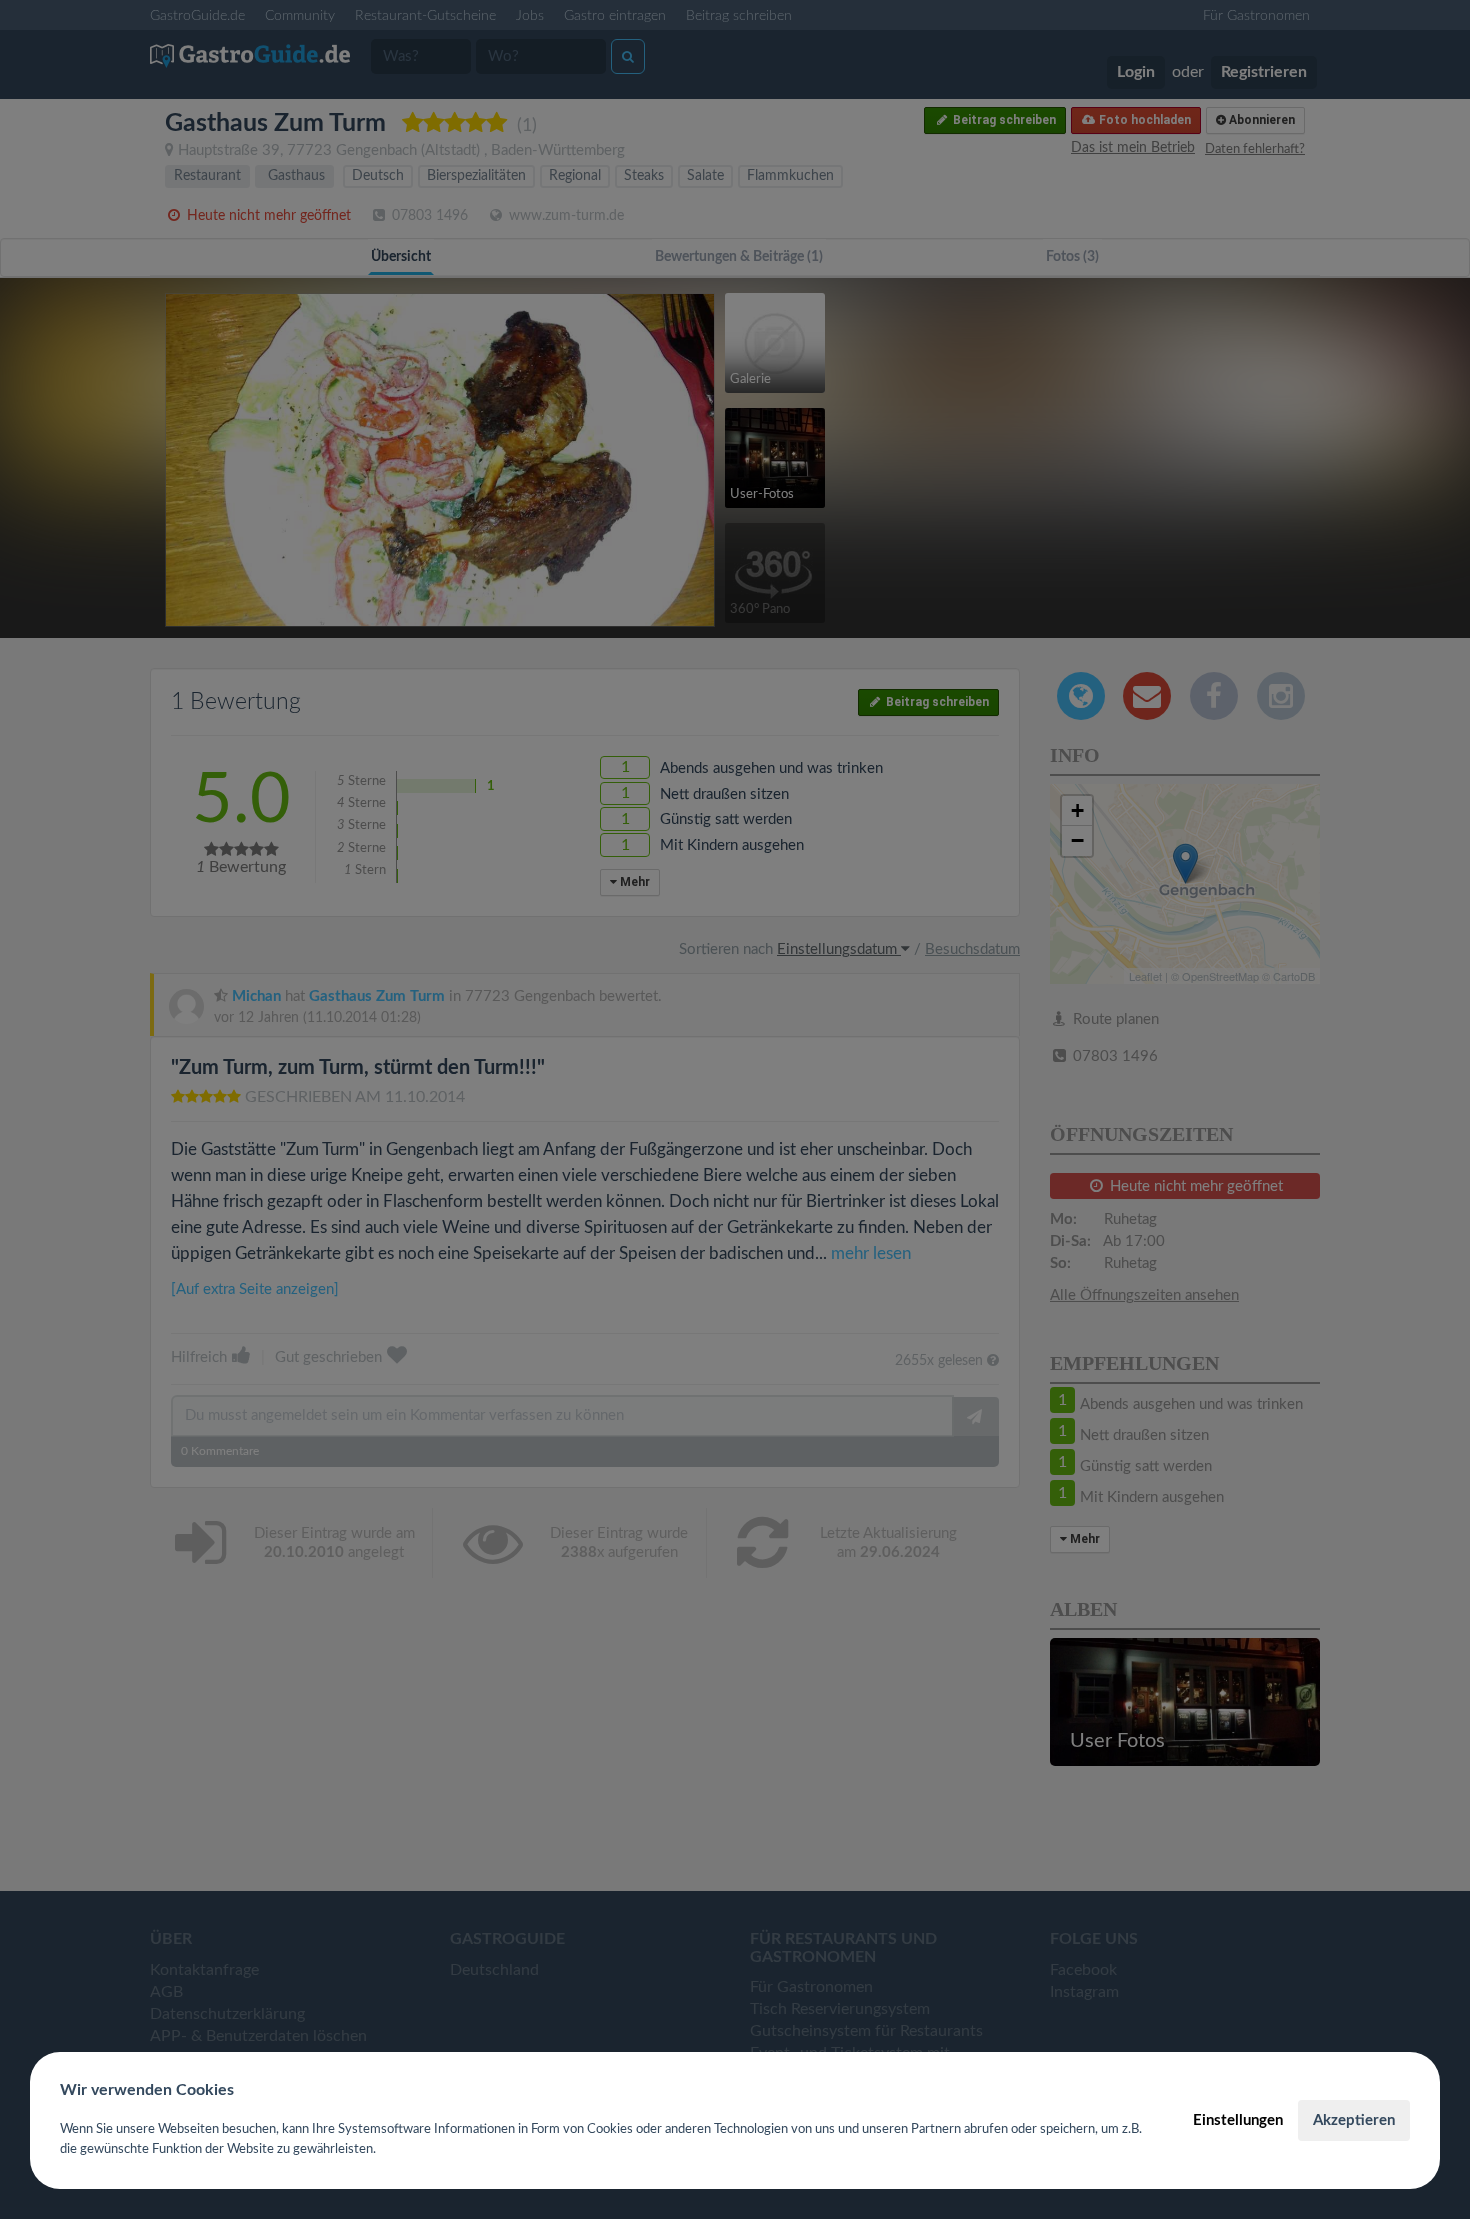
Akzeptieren (1354, 2120)
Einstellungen (1238, 2120)
